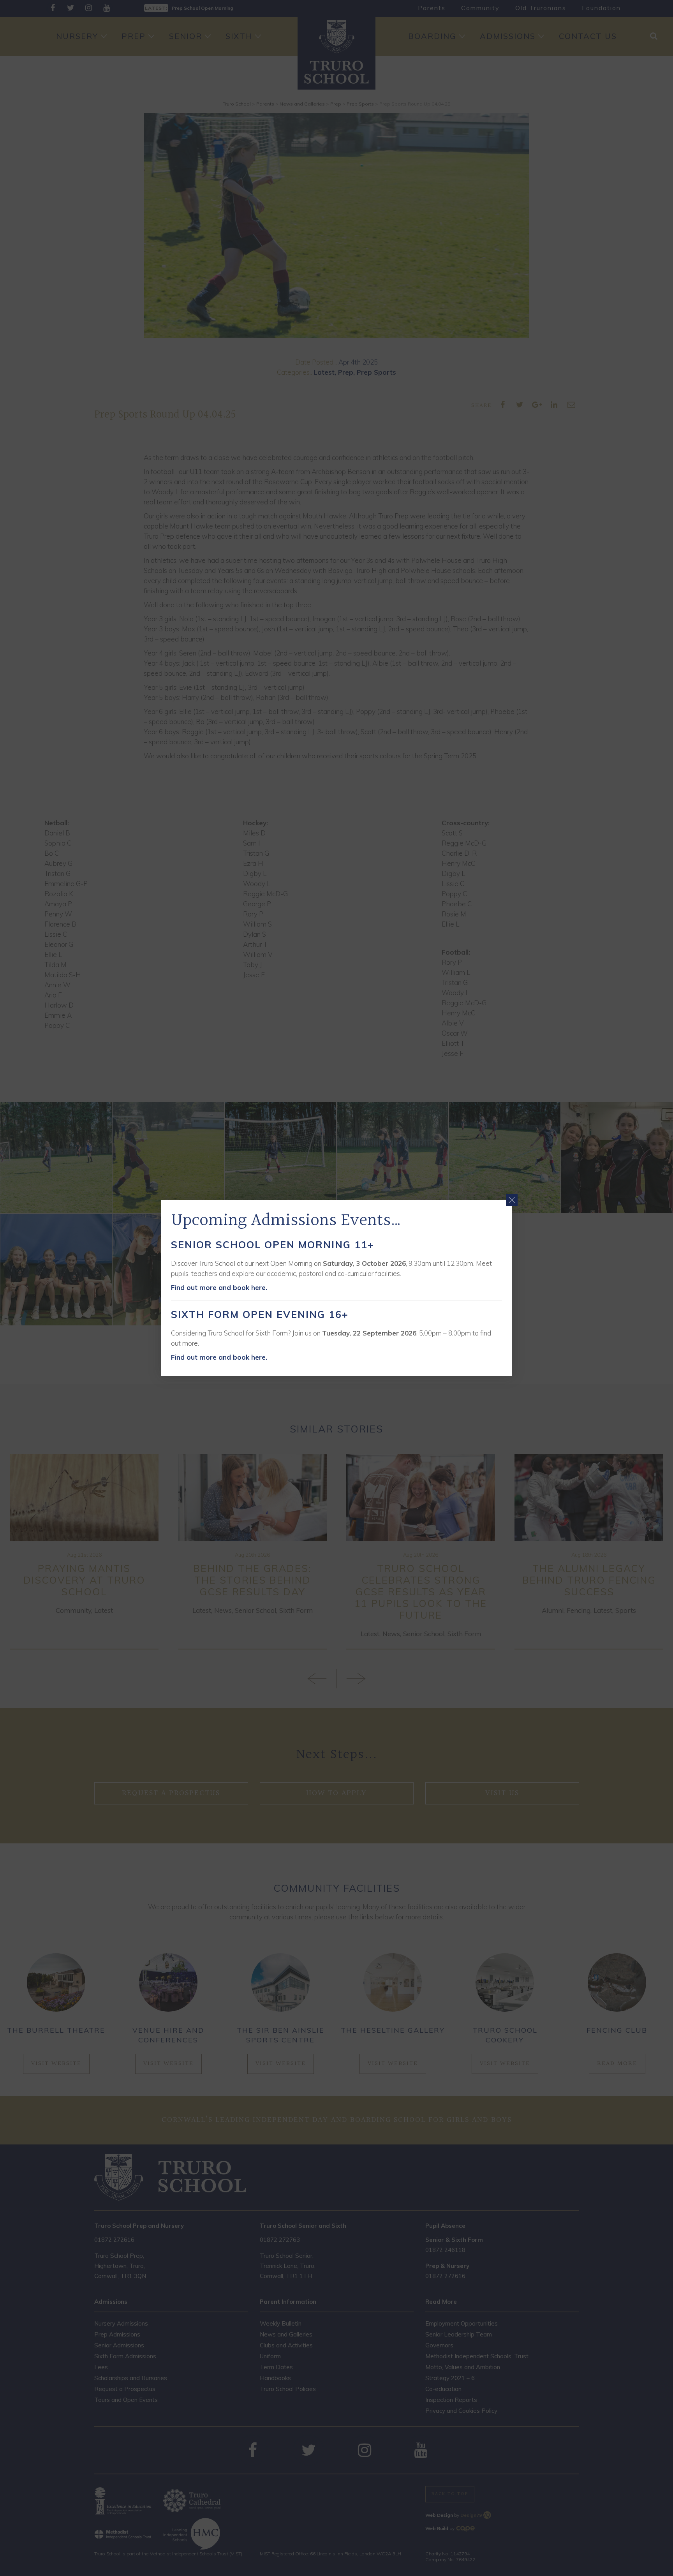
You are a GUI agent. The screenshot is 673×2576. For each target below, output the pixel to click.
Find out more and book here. (219, 1287)
